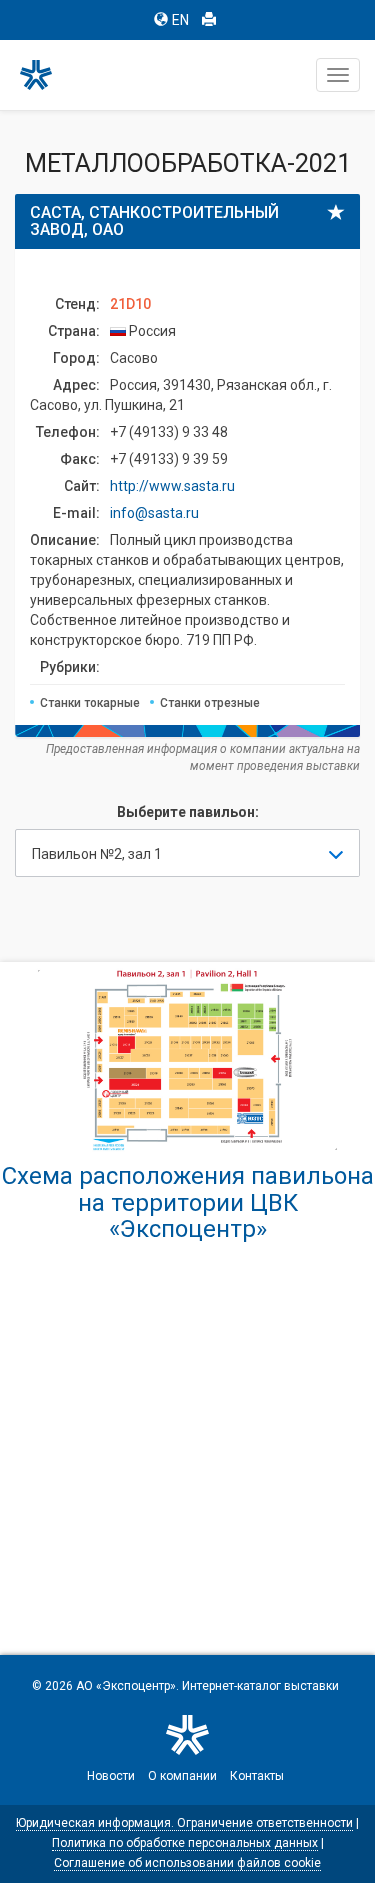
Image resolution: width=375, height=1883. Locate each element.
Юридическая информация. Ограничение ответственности (184, 1823)
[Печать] (209, 20)
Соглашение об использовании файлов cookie (187, 1863)
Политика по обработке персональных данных (185, 1843)
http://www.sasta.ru (172, 486)
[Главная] (45, 75)
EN (180, 20)
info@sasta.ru (154, 513)
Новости (111, 1776)
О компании (182, 1776)
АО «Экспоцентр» (126, 1686)
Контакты (257, 1776)
